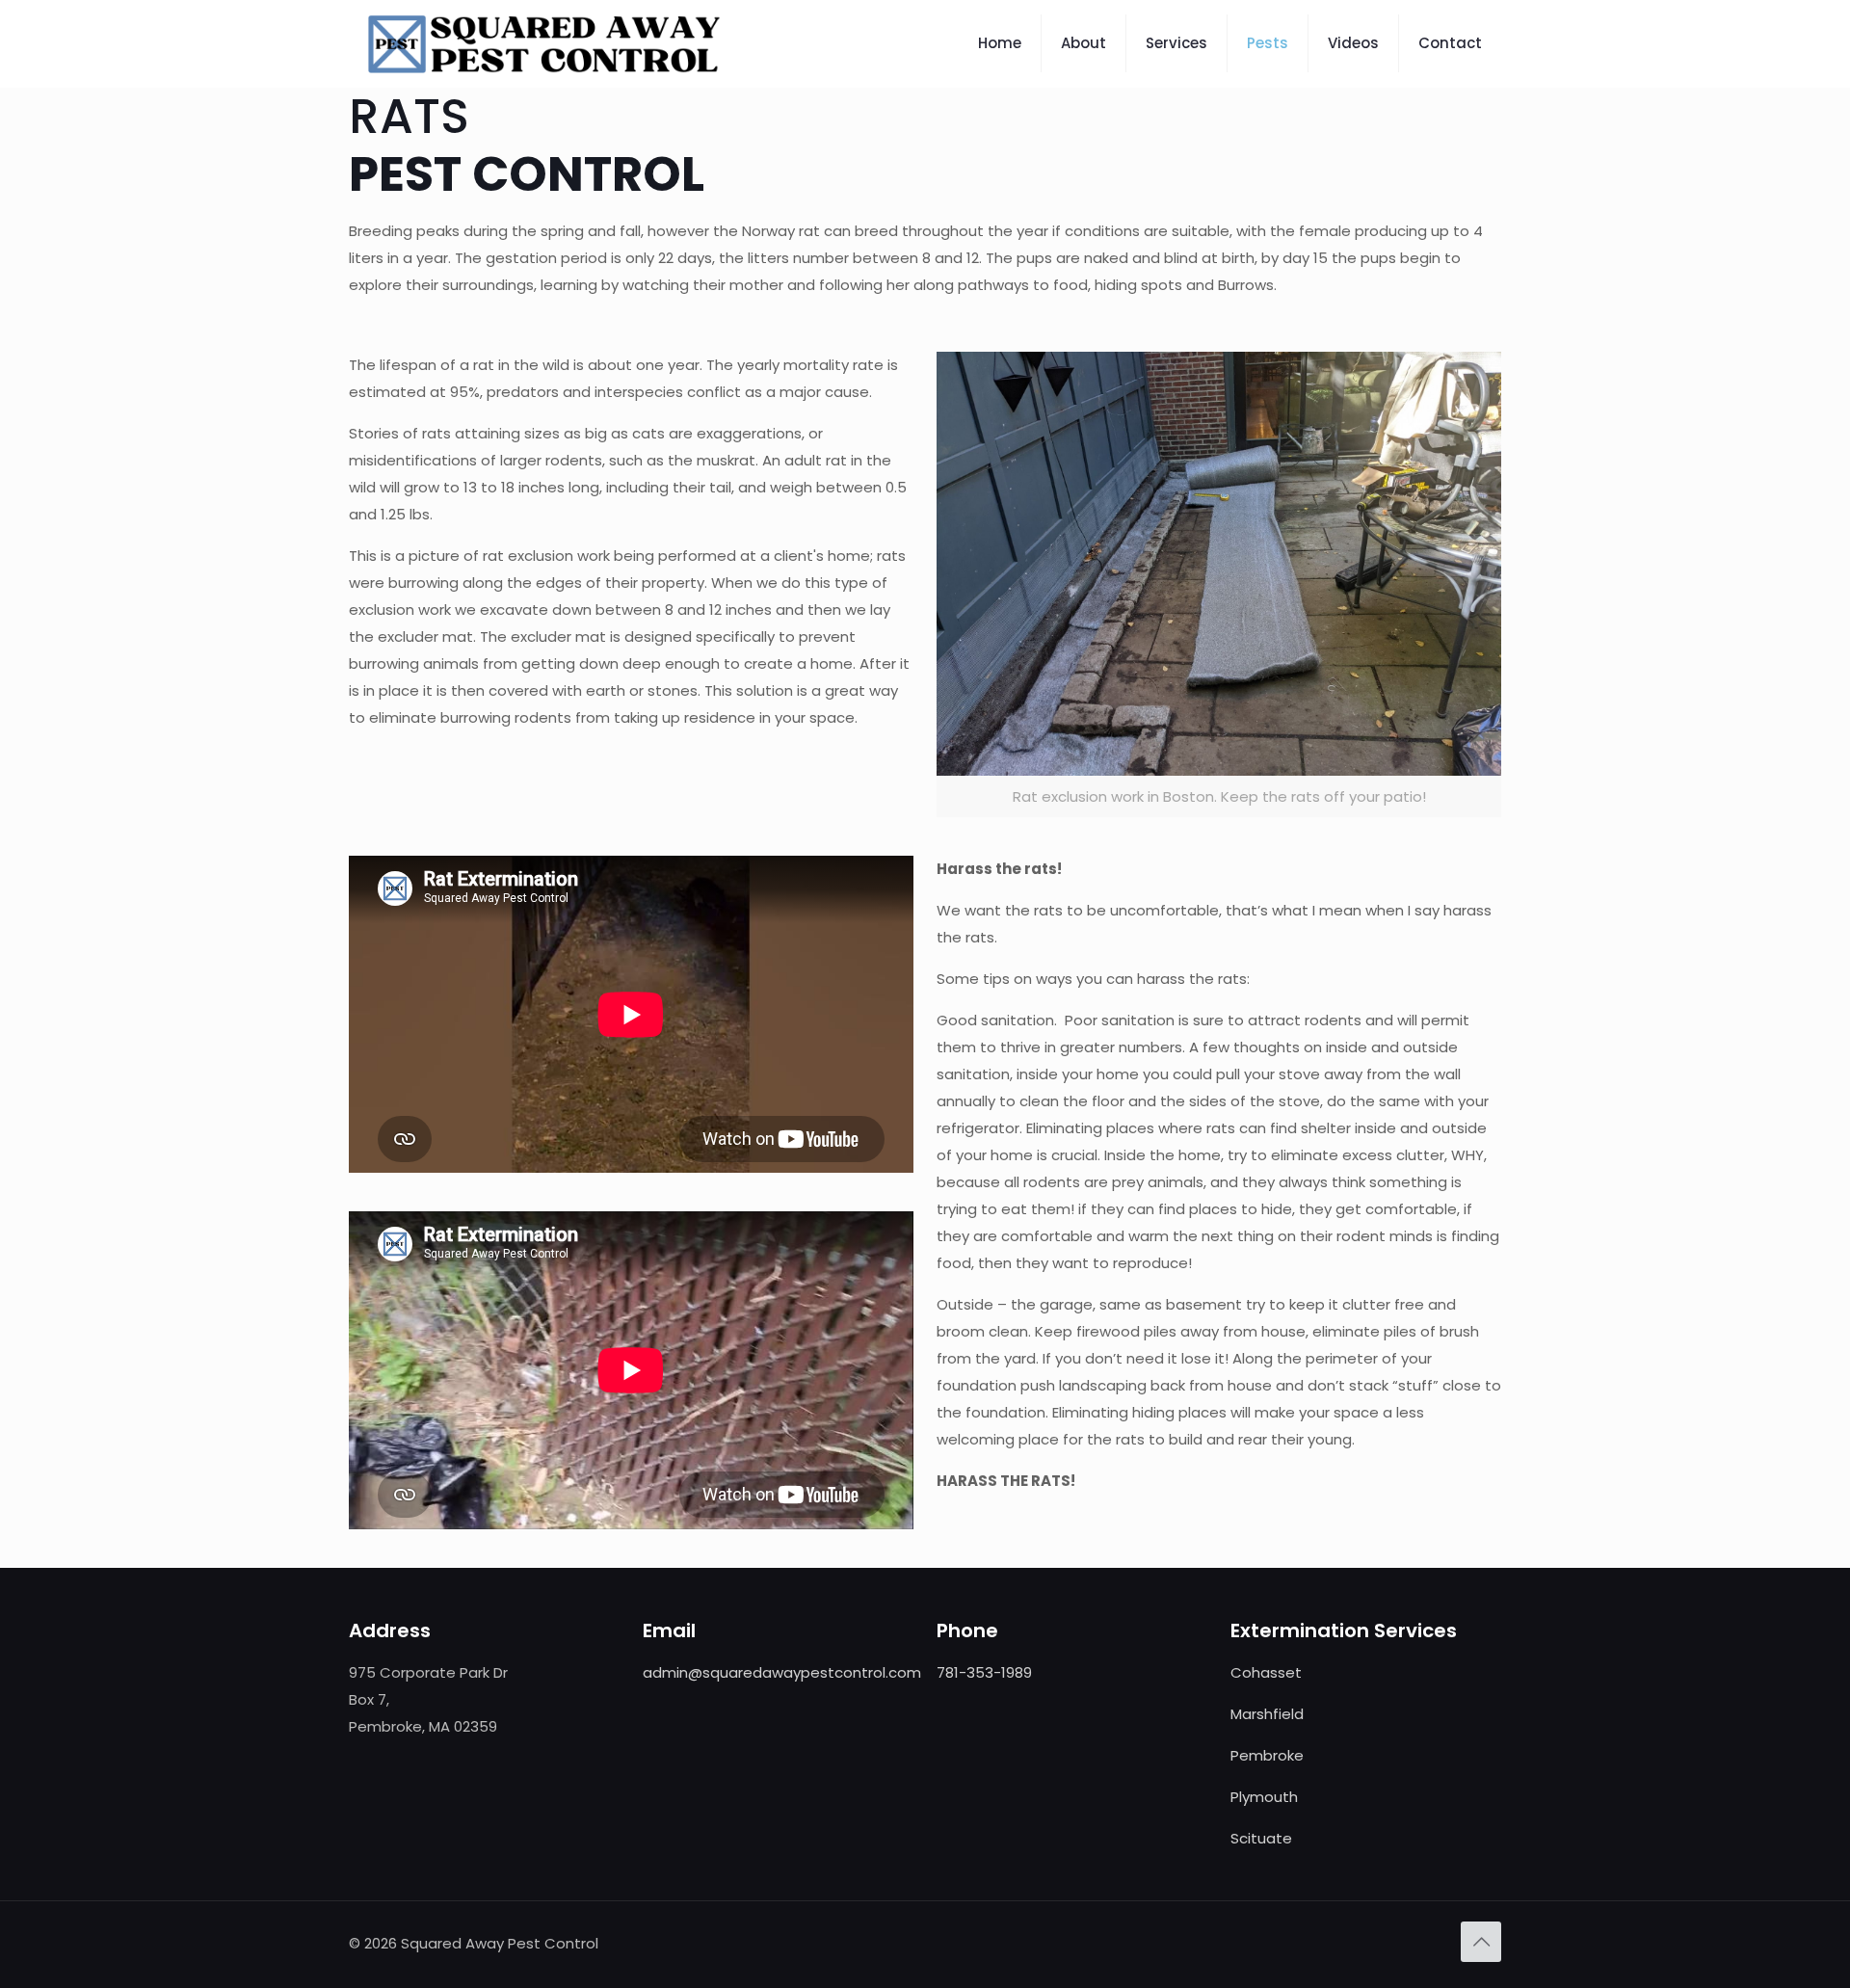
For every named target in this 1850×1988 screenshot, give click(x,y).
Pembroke (1267, 1755)
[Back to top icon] (1481, 1942)
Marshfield (1267, 1714)
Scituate (1261, 1838)
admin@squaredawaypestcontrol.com (782, 1672)
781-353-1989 (984, 1672)
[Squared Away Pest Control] (544, 43)
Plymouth (1264, 1797)
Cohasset (1266, 1672)
